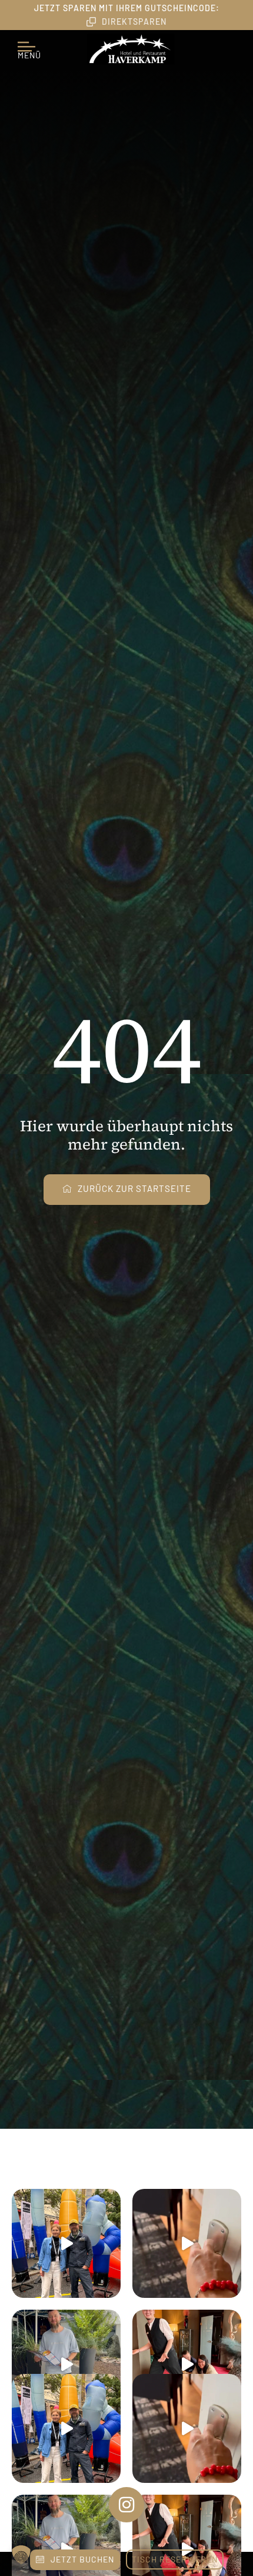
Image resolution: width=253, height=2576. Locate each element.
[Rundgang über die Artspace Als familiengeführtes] (66, 2243)
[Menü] (29, 42)
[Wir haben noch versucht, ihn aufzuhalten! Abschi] (187, 2364)
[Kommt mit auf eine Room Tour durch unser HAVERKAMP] (187, 2243)
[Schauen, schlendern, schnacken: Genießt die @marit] (66, 2364)
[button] (21, 2555)
